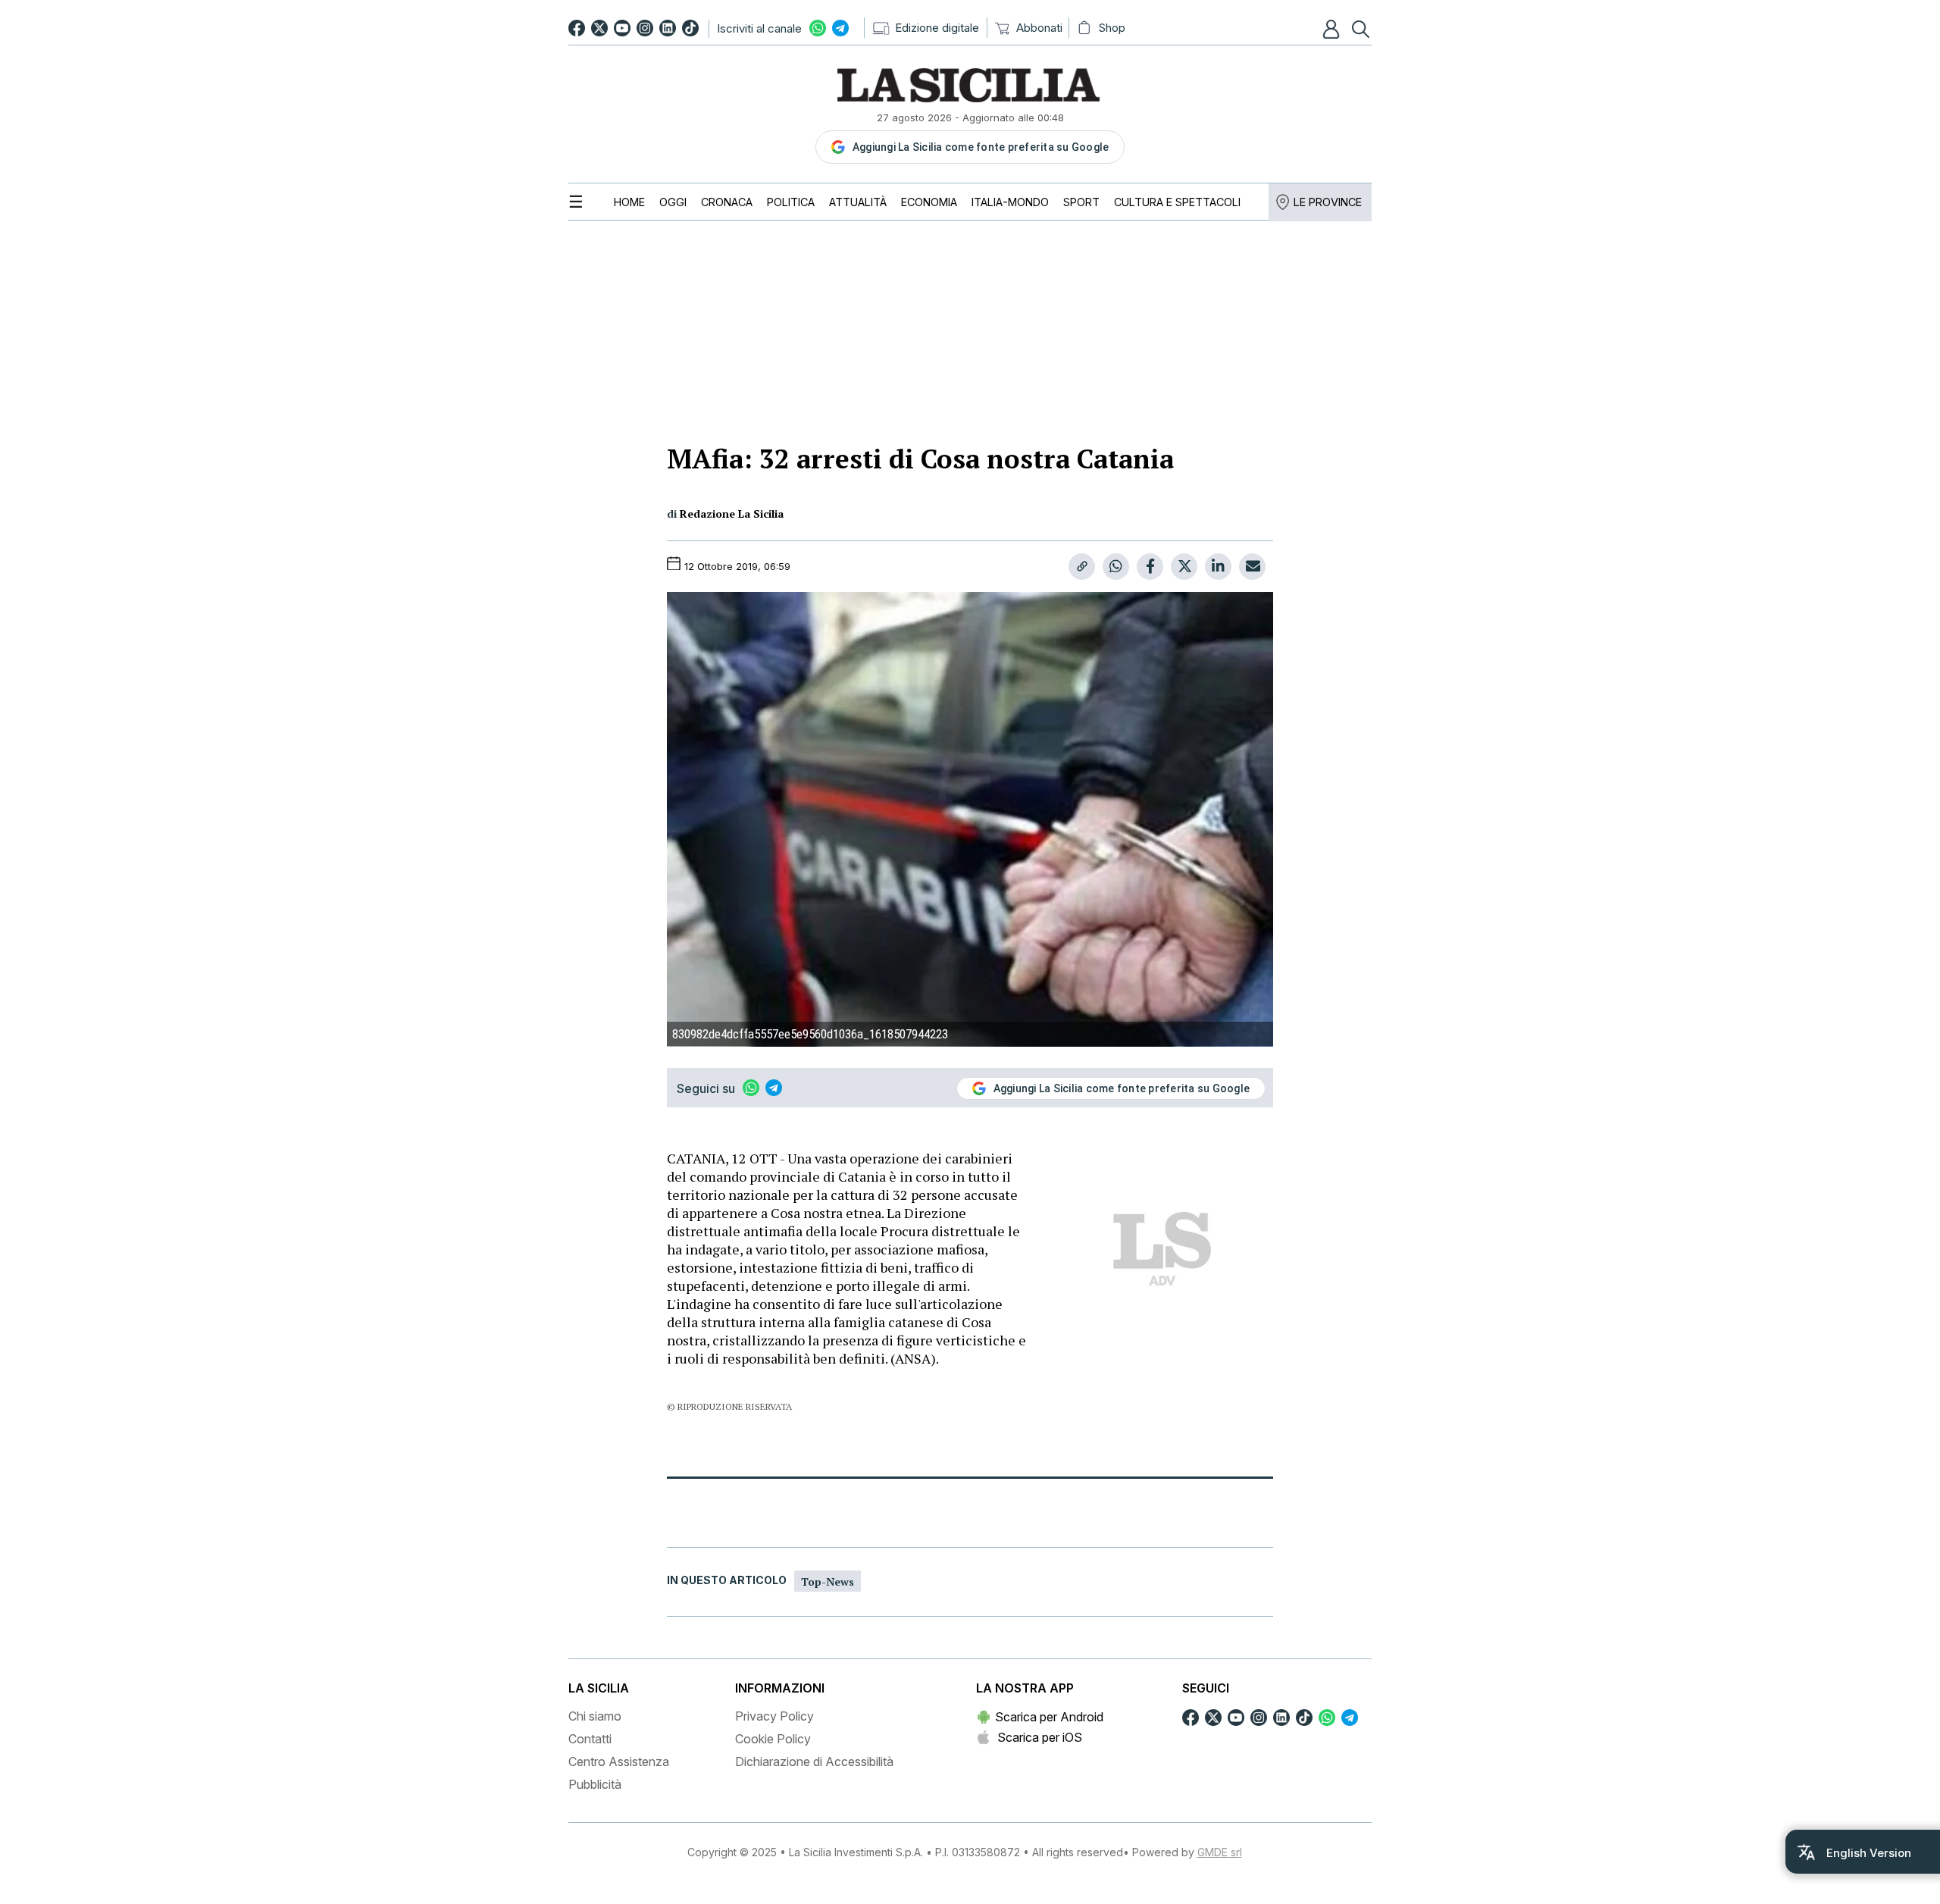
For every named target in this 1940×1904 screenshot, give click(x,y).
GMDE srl (1220, 1852)
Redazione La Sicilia (732, 514)
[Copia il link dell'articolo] (1082, 567)
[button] (1333, 29)
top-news (828, 1581)
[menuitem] (629, 202)
